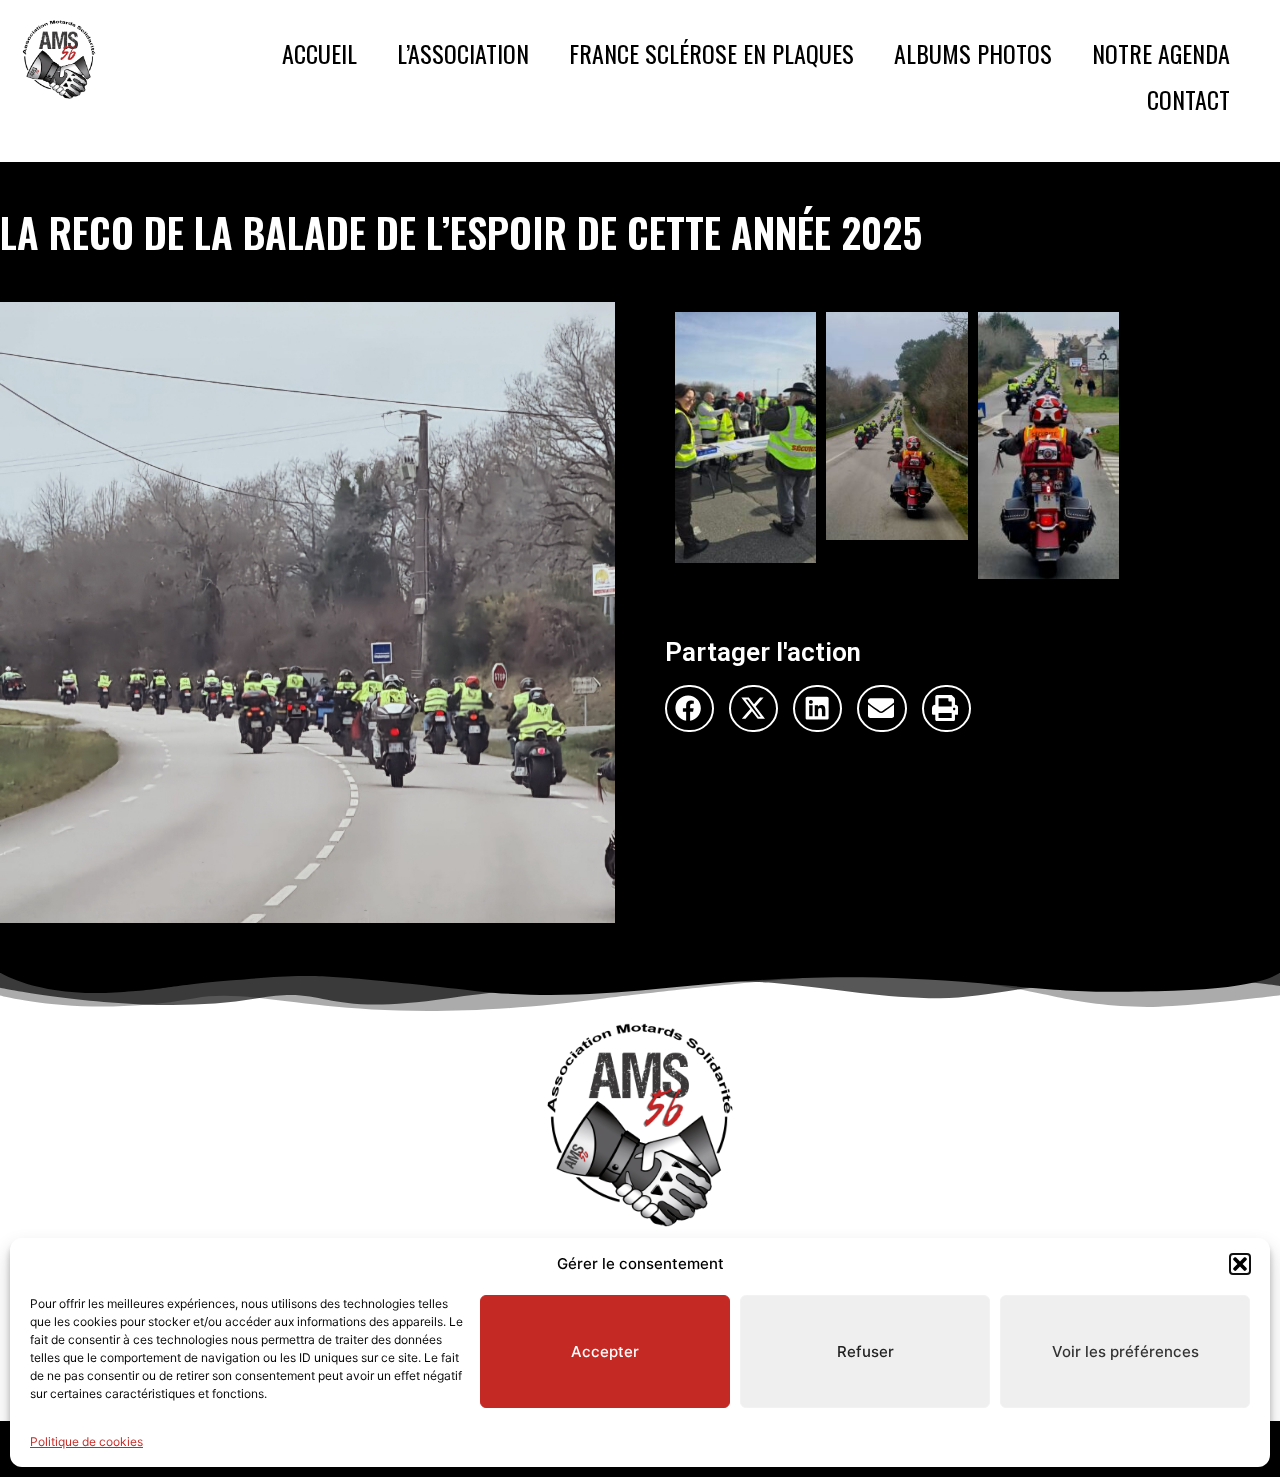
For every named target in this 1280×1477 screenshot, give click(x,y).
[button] (1240, 1264)
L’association (463, 53)
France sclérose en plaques (711, 53)
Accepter (605, 1351)
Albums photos (973, 53)
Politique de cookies (86, 1441)
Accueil (319, 53)
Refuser (865, 1351)
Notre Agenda (1161, 53)
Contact (1188, 99)
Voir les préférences (1125, 1351)
